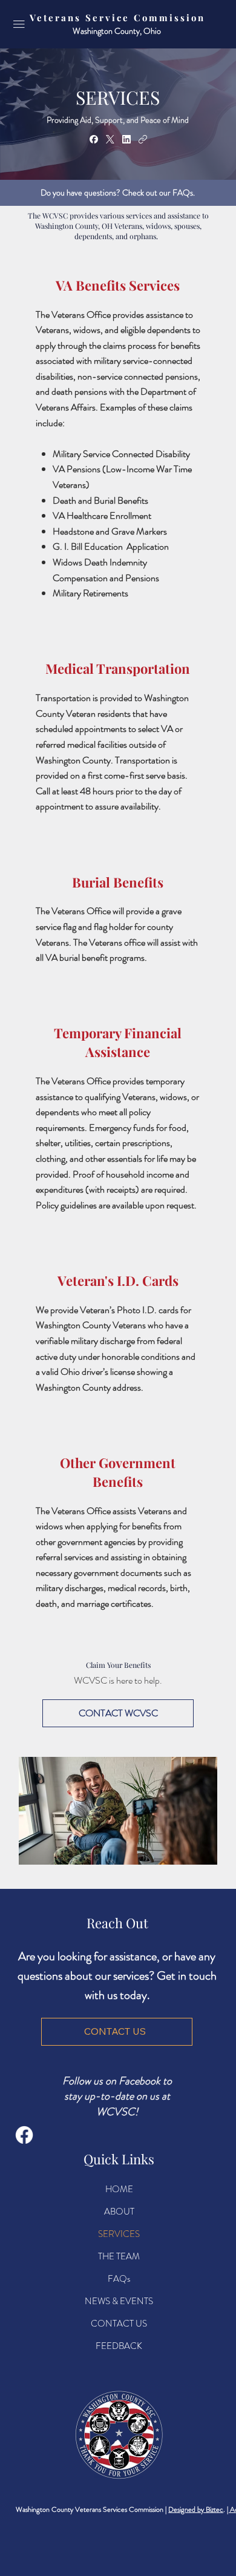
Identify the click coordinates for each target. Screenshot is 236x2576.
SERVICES (119, 2234)
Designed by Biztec (196, 2509)
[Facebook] (94, 139)
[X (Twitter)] (110, 139)
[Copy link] (143, 139)
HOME (119, 2189)
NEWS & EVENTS (119, 2301)
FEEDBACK (119, 2346)
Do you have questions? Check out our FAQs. (118, 193)
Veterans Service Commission (117, 18)
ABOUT (119, 2212)
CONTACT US (119, 2324)
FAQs (119, 2279)
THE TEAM (119, 2256)
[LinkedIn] (126, 139)
